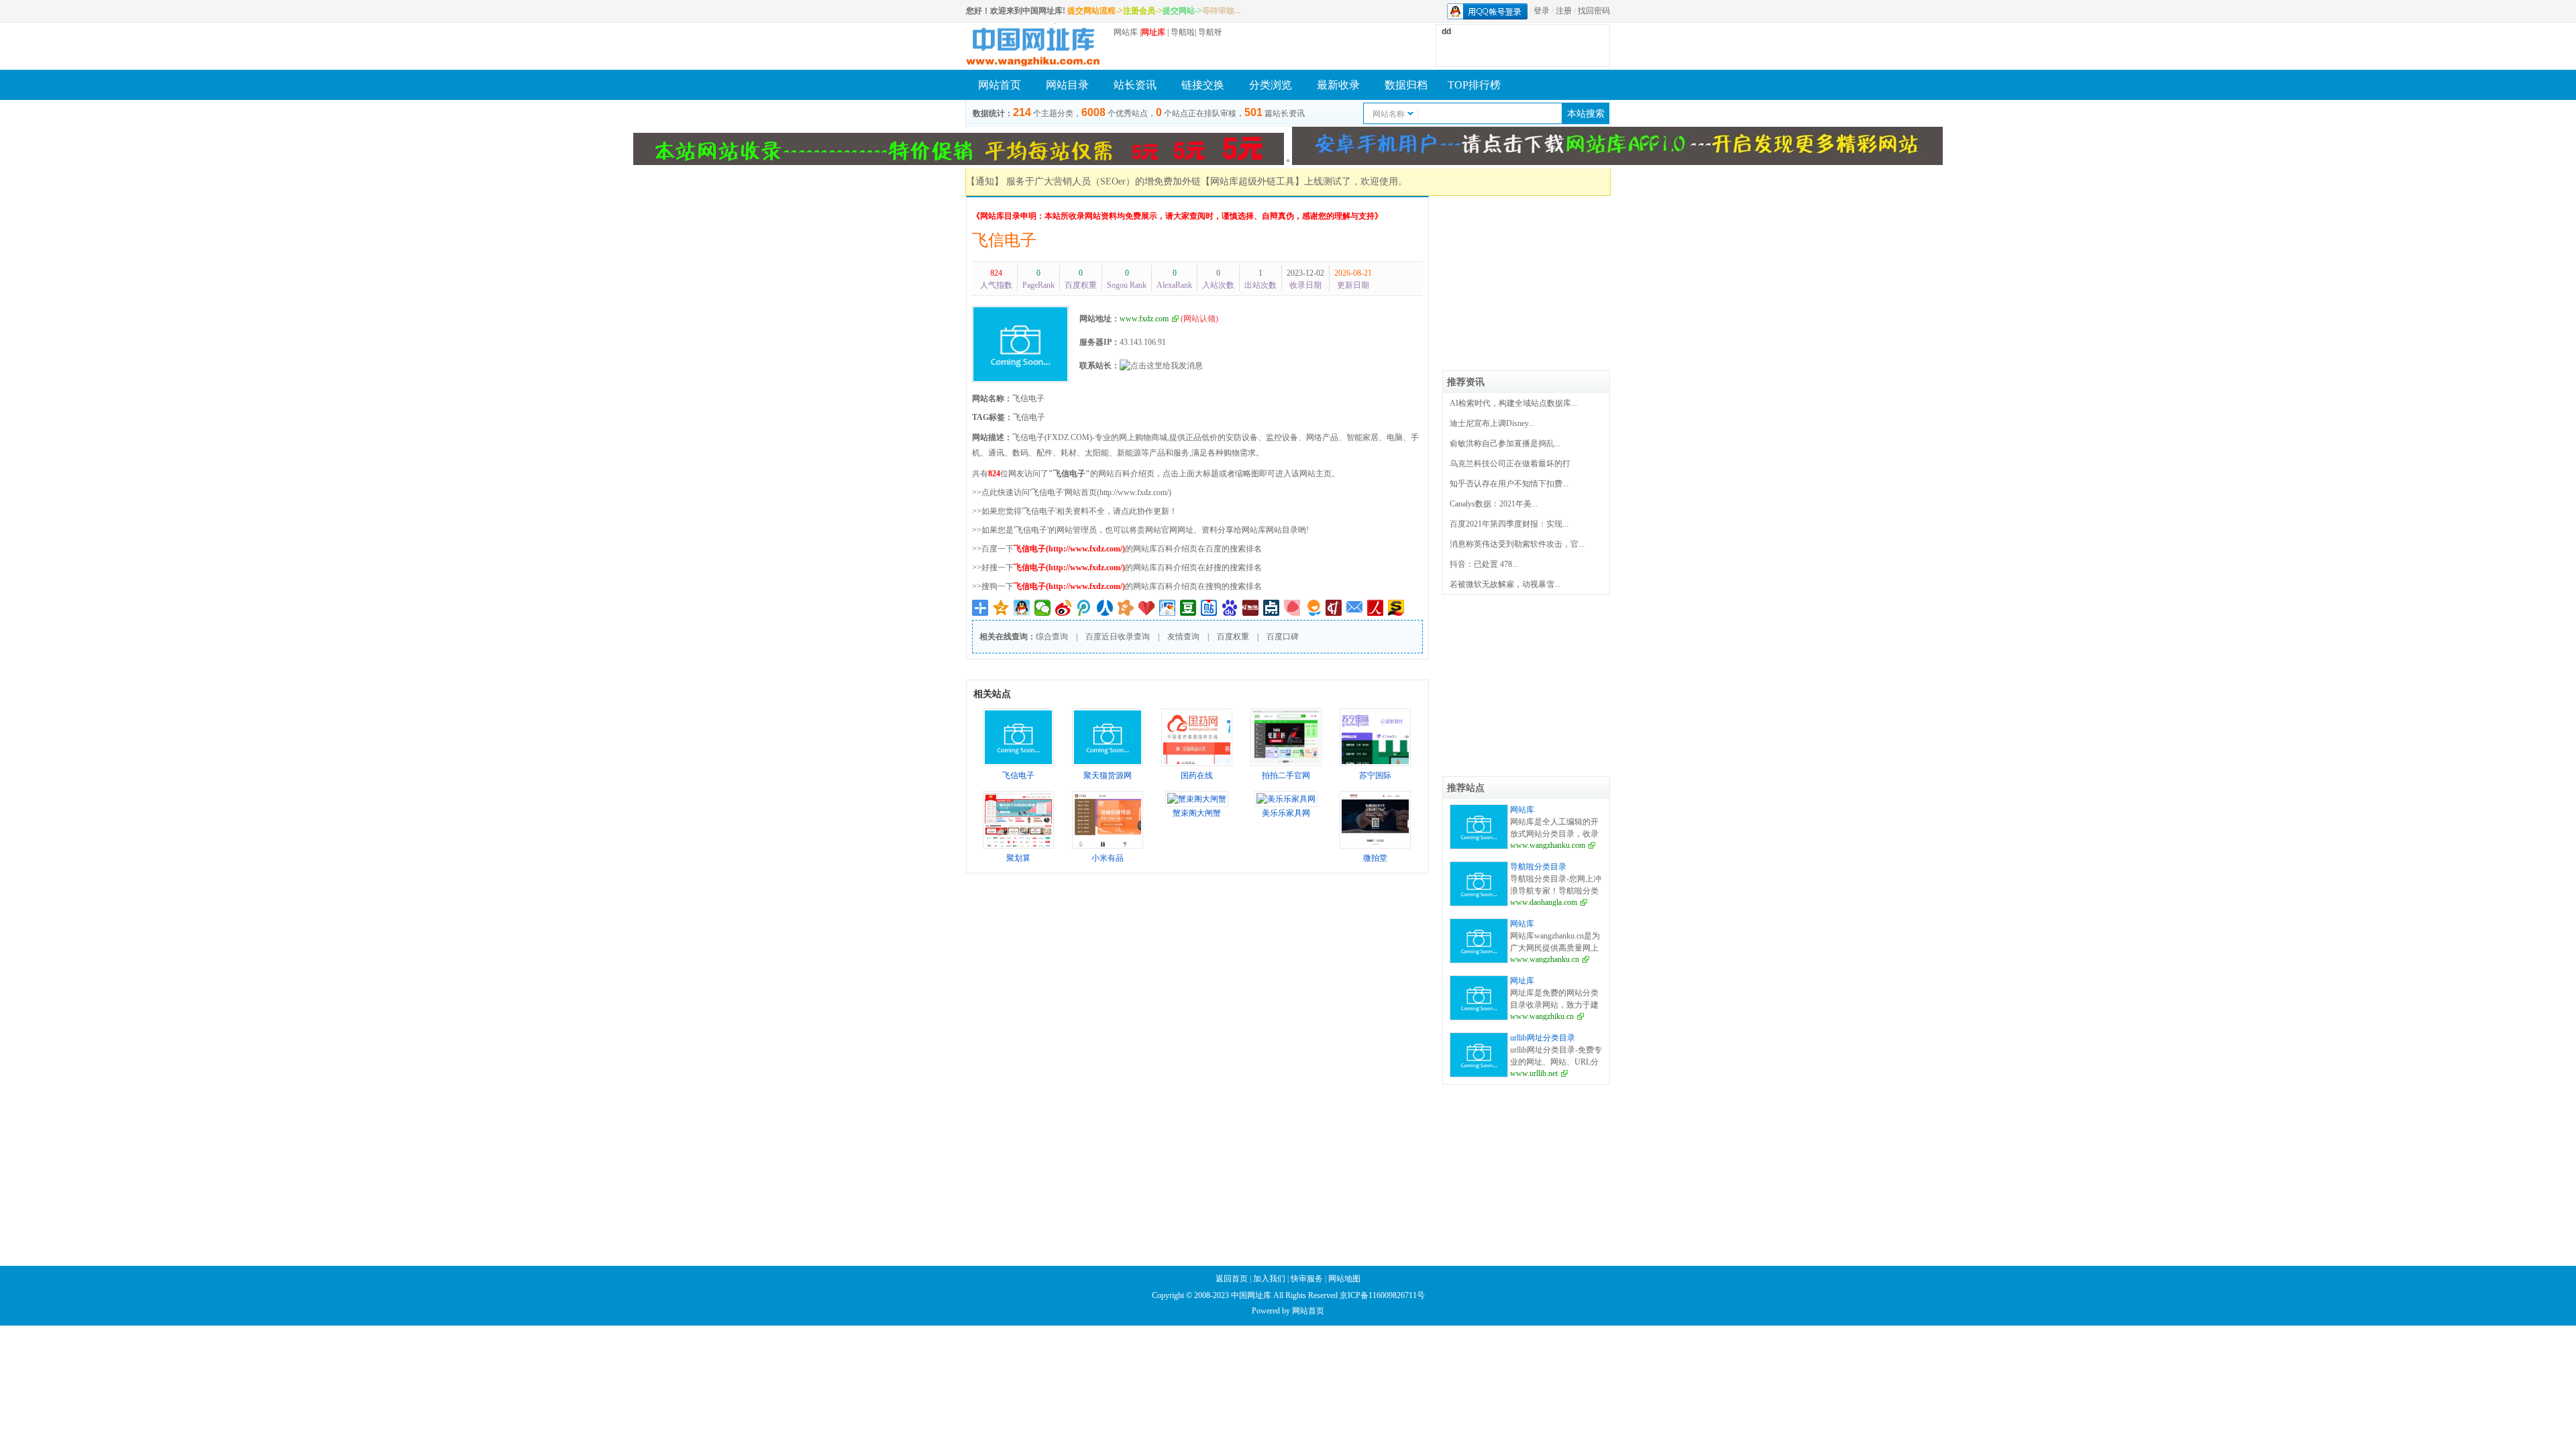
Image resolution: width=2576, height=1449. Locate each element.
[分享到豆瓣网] (1188, 608)
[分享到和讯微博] (1251, 608)
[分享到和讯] (1334, 608)
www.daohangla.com (1544, 902)
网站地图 (1344, 1279)
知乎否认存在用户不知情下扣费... (1509, 484)
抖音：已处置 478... (1484, 564)
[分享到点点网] (1272, 608)
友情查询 (1183, 637)
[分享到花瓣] (1292, 608)
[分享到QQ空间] (1001, 608)
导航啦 (1183, 32)
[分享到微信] (1043, 608)
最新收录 (1338, 85)
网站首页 (1000, 85)
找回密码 (1594, 11)
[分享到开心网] (1126, 608)
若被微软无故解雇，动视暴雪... (1505, 584)
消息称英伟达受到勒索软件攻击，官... (1517, 544)
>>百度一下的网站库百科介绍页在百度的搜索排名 (1117, 549)
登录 (1542, 11)
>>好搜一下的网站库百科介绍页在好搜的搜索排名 (1117, 568)
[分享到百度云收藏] (1147, 608)
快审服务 (1307, 1279)
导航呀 (1210, 32)
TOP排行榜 (1474, 85)
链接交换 (1203, 85)
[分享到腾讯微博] (1084, 608)
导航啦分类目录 (1538, 867)
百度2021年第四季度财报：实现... (1509, 524)
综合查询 (1052, 637)
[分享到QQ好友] (1022, 608)
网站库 (1126, 32)
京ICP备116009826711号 (1382, 1295)
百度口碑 (1283, 637)
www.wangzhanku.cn (1545, 959)
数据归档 (1406, 85)
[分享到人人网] (1105, 608)
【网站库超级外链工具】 (1252, 181)
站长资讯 (1135, 85)
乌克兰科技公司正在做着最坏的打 (1510, 464)
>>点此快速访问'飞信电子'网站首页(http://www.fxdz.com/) (1072, 492)
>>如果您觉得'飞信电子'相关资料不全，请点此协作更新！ (1075, 511)
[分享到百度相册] (1168, 608)
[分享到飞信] (1313, 608)
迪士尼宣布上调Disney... (1492, 423)
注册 (1564, 11)
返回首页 (1232, 1279)
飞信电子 (1004, 240)
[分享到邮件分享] (1355, 608)
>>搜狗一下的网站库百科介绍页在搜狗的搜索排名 (1117, 586)
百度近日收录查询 (1118, 637)
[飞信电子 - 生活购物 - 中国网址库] (1033, 46)
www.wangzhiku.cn (1542, 1016)
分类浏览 (1271, 85)
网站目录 (1067, 85)
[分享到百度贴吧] (1209, 608)
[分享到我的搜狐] (1396, 608)
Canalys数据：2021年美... (1494, 504)
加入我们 (1269, 1279)
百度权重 (1233, 637)
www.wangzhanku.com (1548, 845)
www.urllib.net (1534, 1073)
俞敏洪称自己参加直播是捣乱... (1505, 443)
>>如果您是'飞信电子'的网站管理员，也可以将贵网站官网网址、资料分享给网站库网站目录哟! (1140, 530)
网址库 (1522, 981)
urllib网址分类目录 (1543, 1038)
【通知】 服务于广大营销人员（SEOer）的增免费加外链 (1083, 181)
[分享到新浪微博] (1064, 608)
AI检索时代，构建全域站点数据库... (1513, 403)
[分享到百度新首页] (1230, 608)
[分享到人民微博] (1376, 608)
